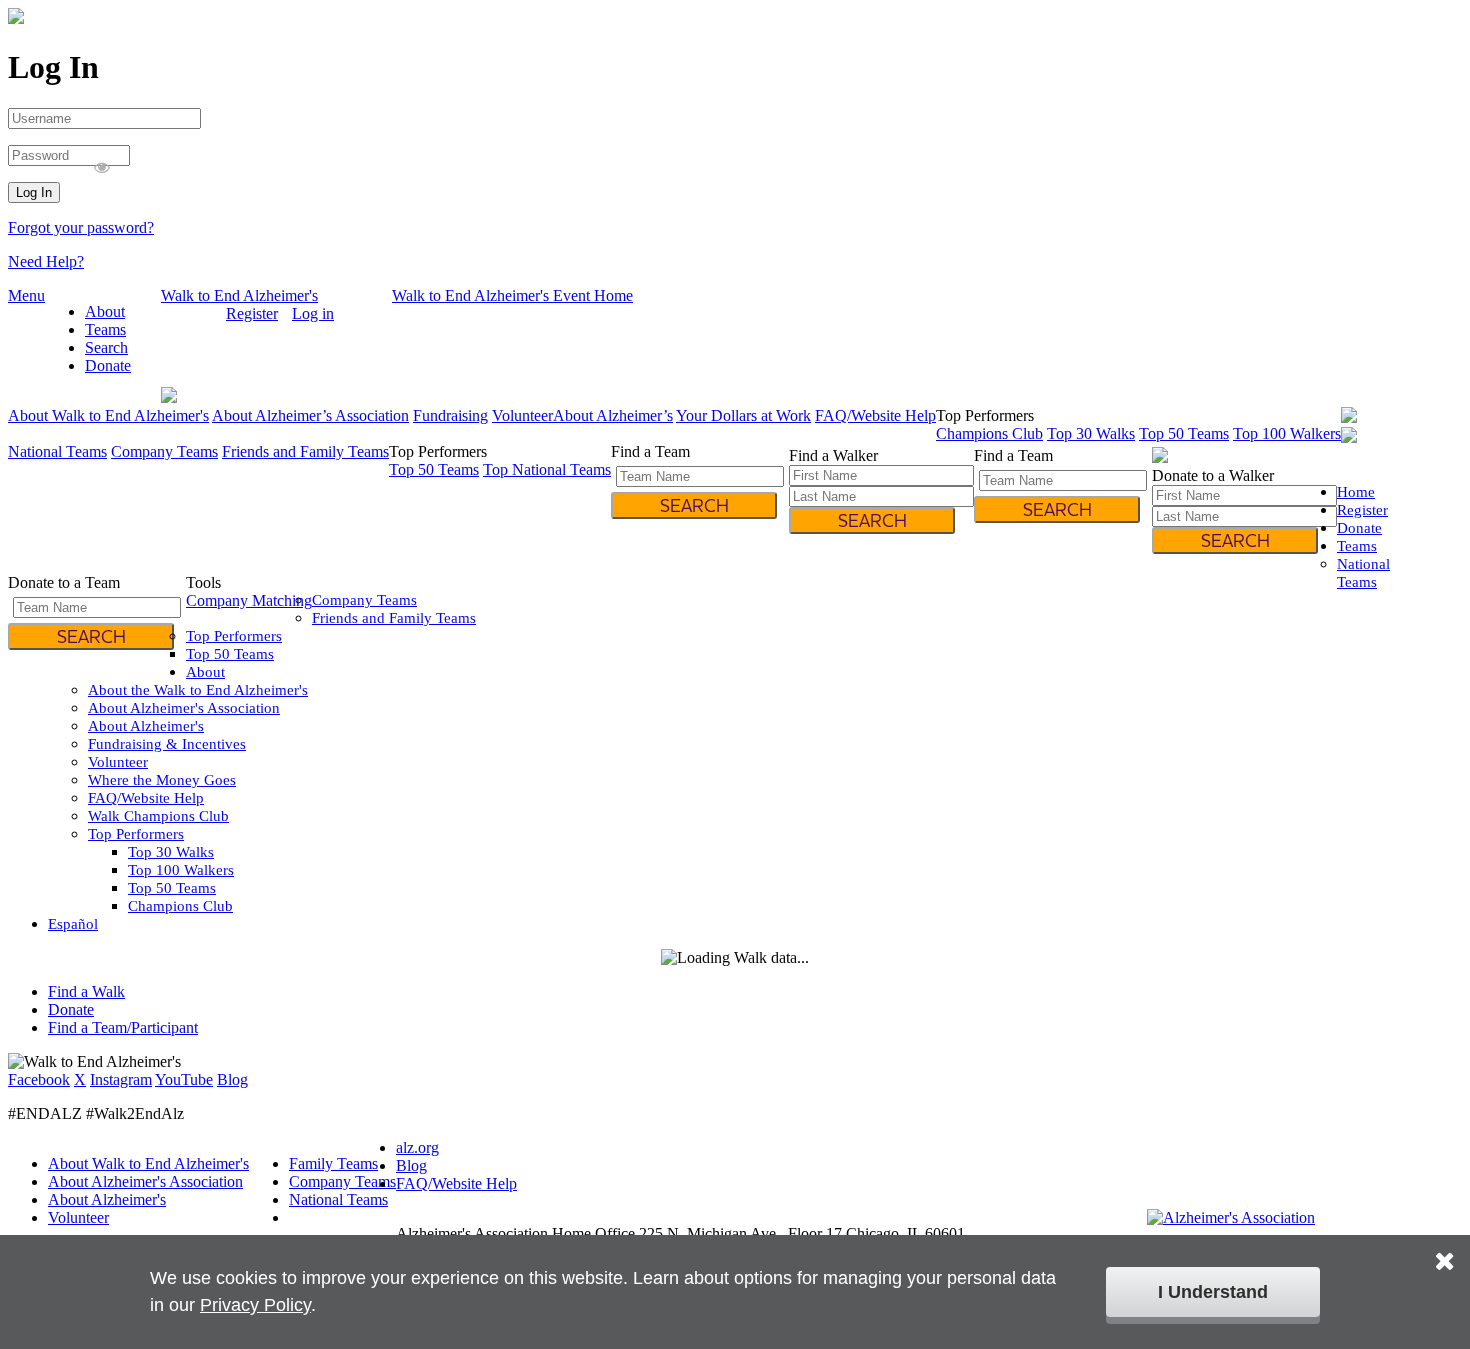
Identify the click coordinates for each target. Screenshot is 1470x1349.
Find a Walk (86, 991)
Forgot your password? (81, 227)
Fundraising (450, 415)
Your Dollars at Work (743, 415)
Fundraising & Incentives (167, 744)
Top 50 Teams (1184, 433)
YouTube (184, 1079)
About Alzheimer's (146, 726)
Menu (26, 295)
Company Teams (164, 451)
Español (186, 313)
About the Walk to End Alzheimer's (198, 690)
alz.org (417, 1147)
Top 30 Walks (1091, 433)
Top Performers (234, 636)
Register (252, 313)
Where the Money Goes (162, 780)
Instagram (121, 1079)
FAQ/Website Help (875, 415)
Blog (232, 1079)
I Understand (1213, 1292)
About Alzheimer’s (613, 415)
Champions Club (989, 433)
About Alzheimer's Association (184, 708)
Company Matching (249, 600)
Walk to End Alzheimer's (239, 295)
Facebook (39, 1079)
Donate (108, 365)
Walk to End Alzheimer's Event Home (512, 295)
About (105, 311)
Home (1356, 492)
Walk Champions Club (158, 816)
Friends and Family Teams (305, 451)
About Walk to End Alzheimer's (108, 415)
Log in (313, 313)
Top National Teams (547, 469)
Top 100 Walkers (1287, 433)
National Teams (57, 451)
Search (106, 347)
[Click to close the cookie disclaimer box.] (1445, 1247)
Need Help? (46, 261)
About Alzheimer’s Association (310, 415)
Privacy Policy (255, 1305)
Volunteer (522, 415)
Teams (105, 329)
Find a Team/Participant (123, 1027)
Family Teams (333, 1163)
